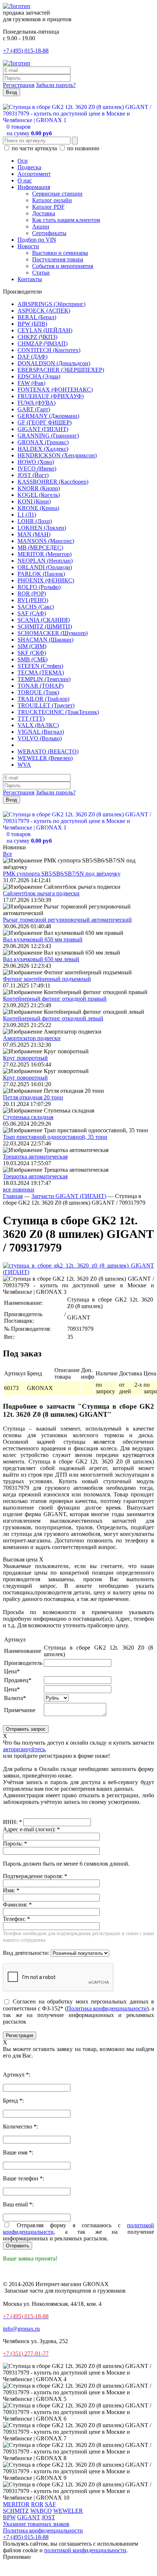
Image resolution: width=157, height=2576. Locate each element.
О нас (25, 180)
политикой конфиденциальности (85, 2550)
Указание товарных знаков (36, 2524)
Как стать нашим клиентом (66, 220)
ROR (37, 2504)
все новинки (19, 1189)
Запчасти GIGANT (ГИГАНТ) (69, 1196)
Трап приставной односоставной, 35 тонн (55, 1137)
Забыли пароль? (56, 85)
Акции (41, 226)
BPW (9, 2517)
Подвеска (29, 167)
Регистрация (19, 85)
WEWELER (68, 2511)
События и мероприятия (63, 266)
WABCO (41, 2511)
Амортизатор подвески (32, 1038)
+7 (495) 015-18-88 (26, 51)
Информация (34, 187)
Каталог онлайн (52, 200)
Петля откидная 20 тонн (33, 1097)
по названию (83, 148)
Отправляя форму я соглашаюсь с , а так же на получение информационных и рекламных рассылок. (78, 2232)
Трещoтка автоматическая (35, 1157)
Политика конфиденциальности (107, 2008)
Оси (23, 161)
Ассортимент (34, 174)
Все (7, 854)
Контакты (30, 279)
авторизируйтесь (24, 1749)
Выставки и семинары (60, 253)
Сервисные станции (57, 194)
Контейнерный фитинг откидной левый (53, 1018)
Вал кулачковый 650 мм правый (43, 939)
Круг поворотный (25, 1058)
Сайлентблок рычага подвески (41, 893)
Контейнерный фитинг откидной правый (55, 999)
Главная (13, 1196)
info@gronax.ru (21, 2329)
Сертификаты (49, 233)
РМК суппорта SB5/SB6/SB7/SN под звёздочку (62, 874)
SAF (50, 2504)
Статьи (41, 273)
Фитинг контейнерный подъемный (47, 979)
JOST (48, 2517)
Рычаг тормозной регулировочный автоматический (67, 920)
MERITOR (16, 2504)
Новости (28, 246)
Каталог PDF (48, 207)
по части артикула (34, 148)
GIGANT (29, 2517)
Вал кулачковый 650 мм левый (41, 959)
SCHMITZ (16, 2511)
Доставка (44, 213)
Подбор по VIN (37, 240)
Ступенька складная (28, 1117)
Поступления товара (58, 259)
